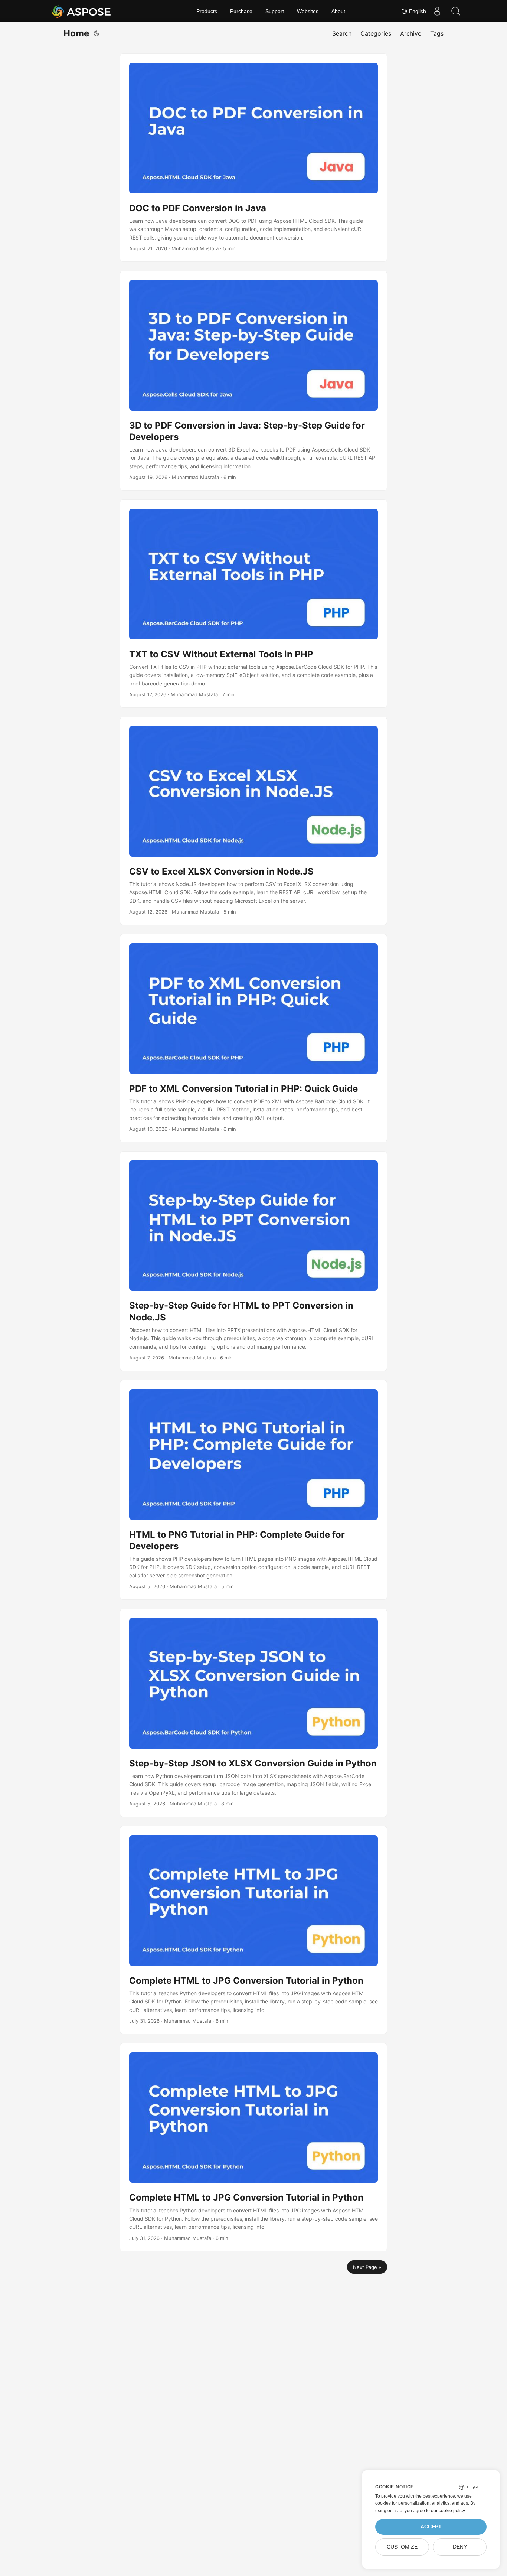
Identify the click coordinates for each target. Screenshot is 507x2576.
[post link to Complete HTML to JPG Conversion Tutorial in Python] (253, 1930)
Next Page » (367, 2267)
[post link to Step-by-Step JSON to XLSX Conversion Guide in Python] (253, 1713)
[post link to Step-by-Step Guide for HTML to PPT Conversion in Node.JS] (253, 1261)
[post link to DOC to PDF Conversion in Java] (253, 158)
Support (275, 11)
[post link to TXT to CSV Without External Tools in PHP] (253, 604)
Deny (460, 2547)
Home (76, 33)
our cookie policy (448, 2511)
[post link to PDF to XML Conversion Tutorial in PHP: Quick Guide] (253, 1038)
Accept (431, 2527)
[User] (437, 11)
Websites (308, 11)
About (338, 11)
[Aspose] (81, 11)
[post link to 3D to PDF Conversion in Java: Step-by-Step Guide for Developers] (253, 381)
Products (207, 11)
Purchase (241, 11)
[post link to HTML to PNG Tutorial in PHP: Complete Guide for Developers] (253, 1490)
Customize (402, 2547)
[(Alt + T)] (97, 33)
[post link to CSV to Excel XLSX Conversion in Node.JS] (253, 821)
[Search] (456, 11)
